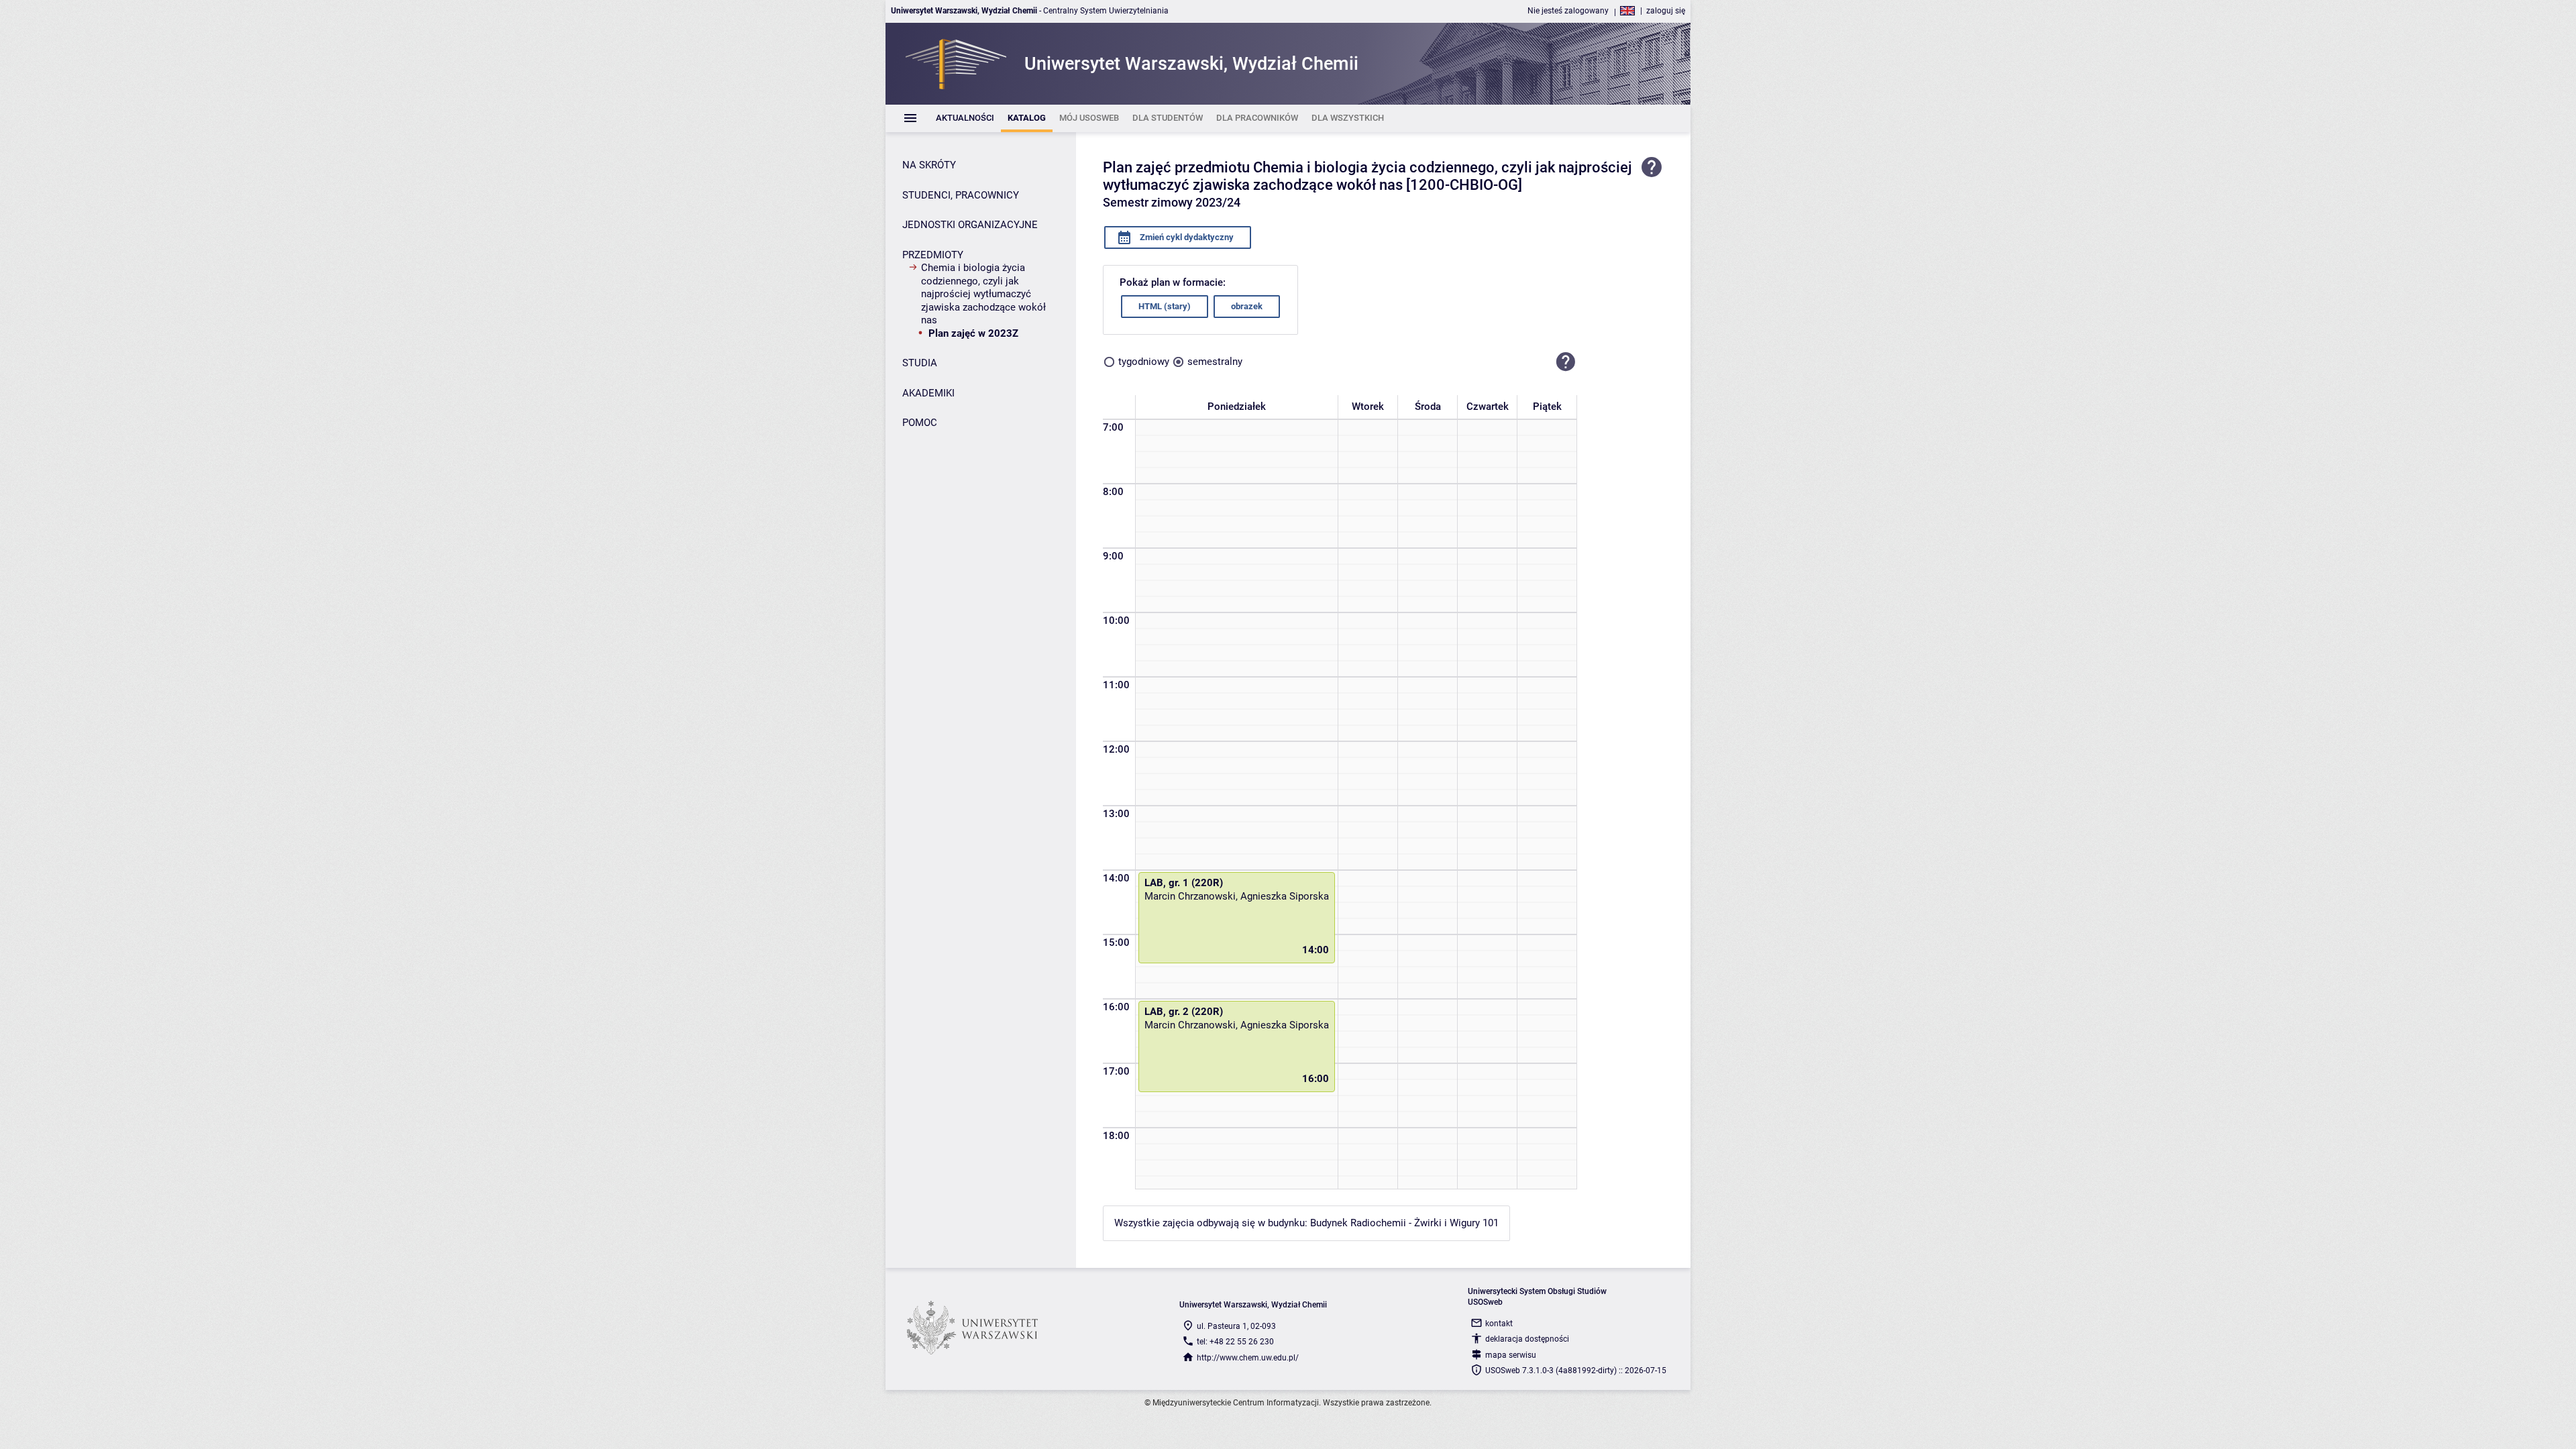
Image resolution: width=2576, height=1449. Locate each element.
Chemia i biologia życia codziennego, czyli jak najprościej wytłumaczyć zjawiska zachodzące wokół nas (983, 294)
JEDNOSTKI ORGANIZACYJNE (970, 225)
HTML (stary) (1165, 306)
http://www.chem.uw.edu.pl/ (1248, 1358)
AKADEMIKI (928, 393)
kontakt (1499, 1324)
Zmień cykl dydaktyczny (1186, 237)
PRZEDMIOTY (933, 255)
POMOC (920, 423)
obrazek (1247, 306)
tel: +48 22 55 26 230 (1235, 1342)
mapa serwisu (1511, 1355)
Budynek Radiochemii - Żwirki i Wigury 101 (1404, 1223)
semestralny (1215, 362)
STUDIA (920, 363)
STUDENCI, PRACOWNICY (961, 195)
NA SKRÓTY (929, 165)
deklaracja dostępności (1527, 1339)
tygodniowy (1144, 362)
